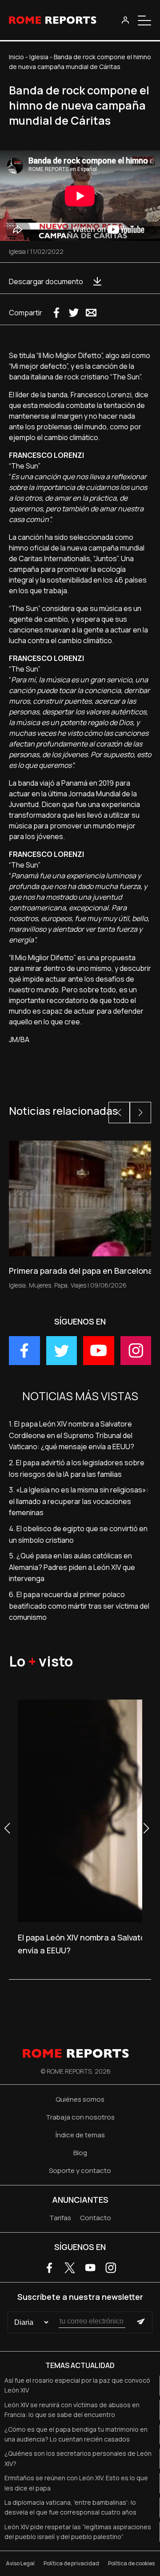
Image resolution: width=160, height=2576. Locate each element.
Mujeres (40, 1285)
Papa (61, 1285)
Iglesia (39, 57)
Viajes (78, 1285)
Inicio (16, 57)
